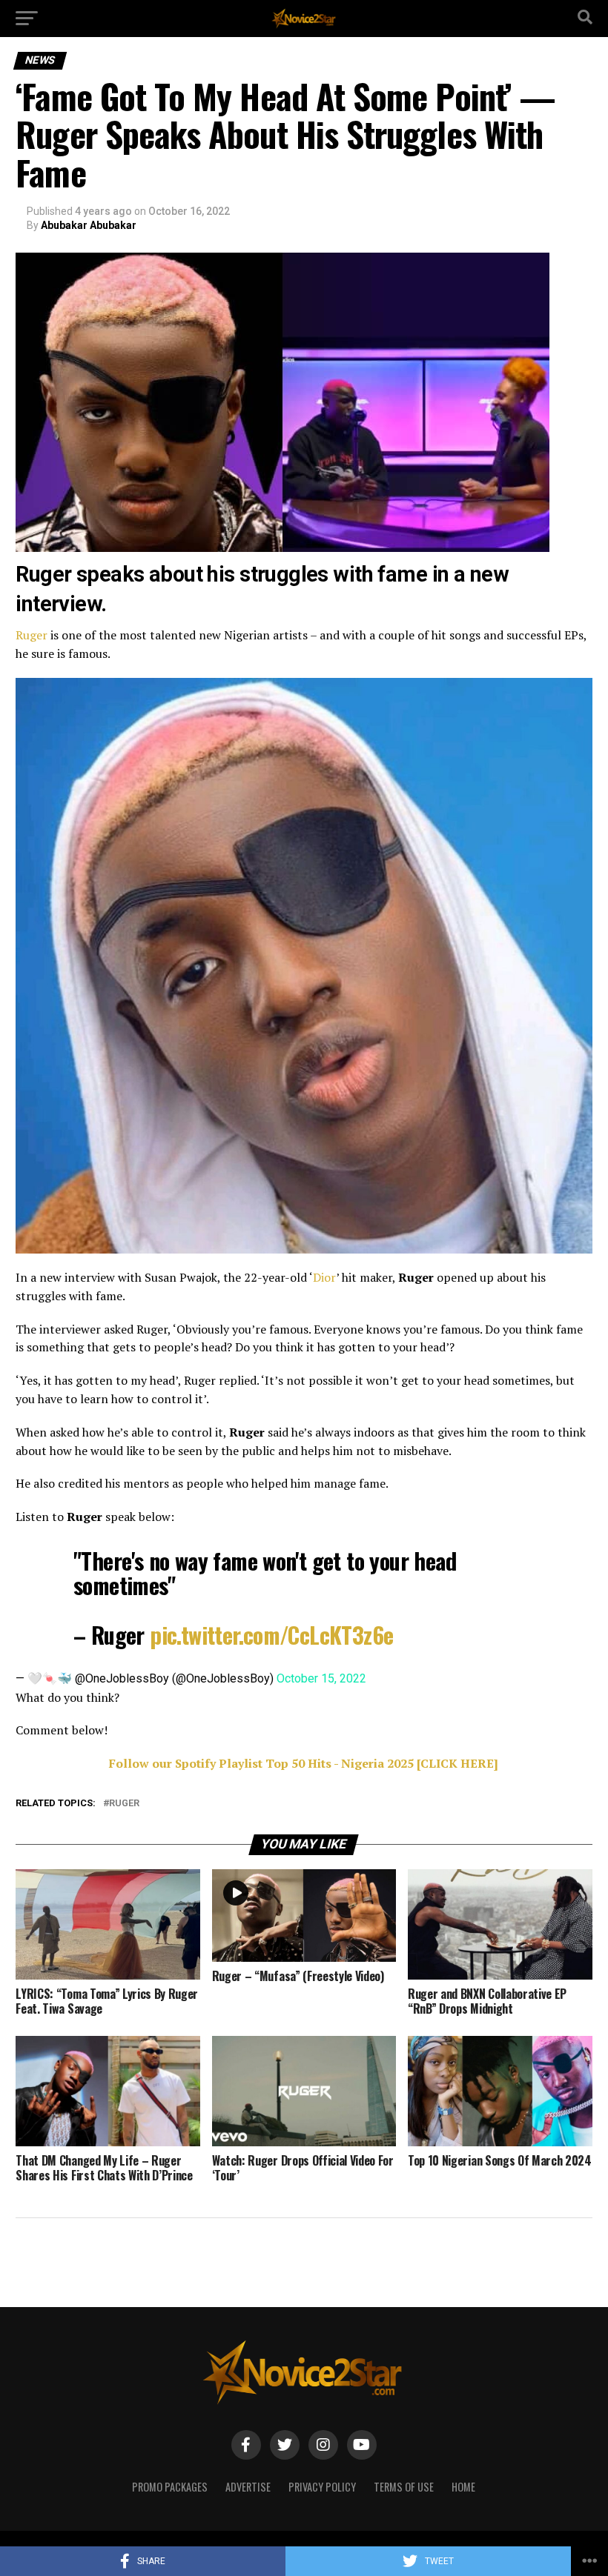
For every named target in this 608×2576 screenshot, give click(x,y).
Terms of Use (404, 2487)
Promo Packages (170, 2487)
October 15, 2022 (321, 1678)
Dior (324, 1277)
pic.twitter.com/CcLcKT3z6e (271, 1635)
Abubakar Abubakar (89, 225)
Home (463, 2487)
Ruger (32, 635)
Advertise (248, 2487)
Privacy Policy (322, 2487)
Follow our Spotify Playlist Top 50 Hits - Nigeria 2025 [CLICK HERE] (304, 1763)
